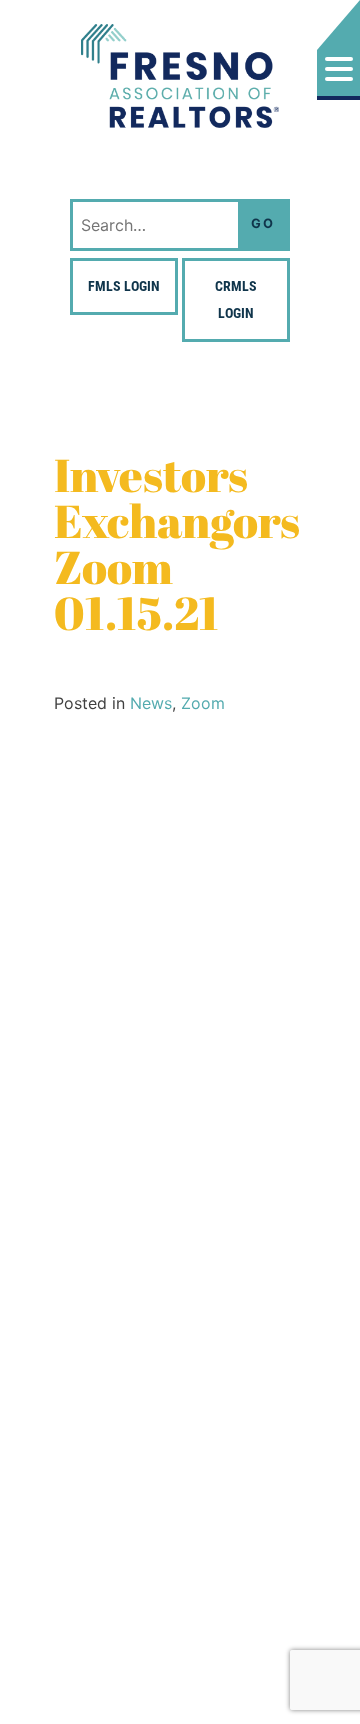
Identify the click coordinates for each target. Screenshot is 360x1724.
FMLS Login (124, 286)
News (151, 703)
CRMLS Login (236, 299)
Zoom (203, 703)
